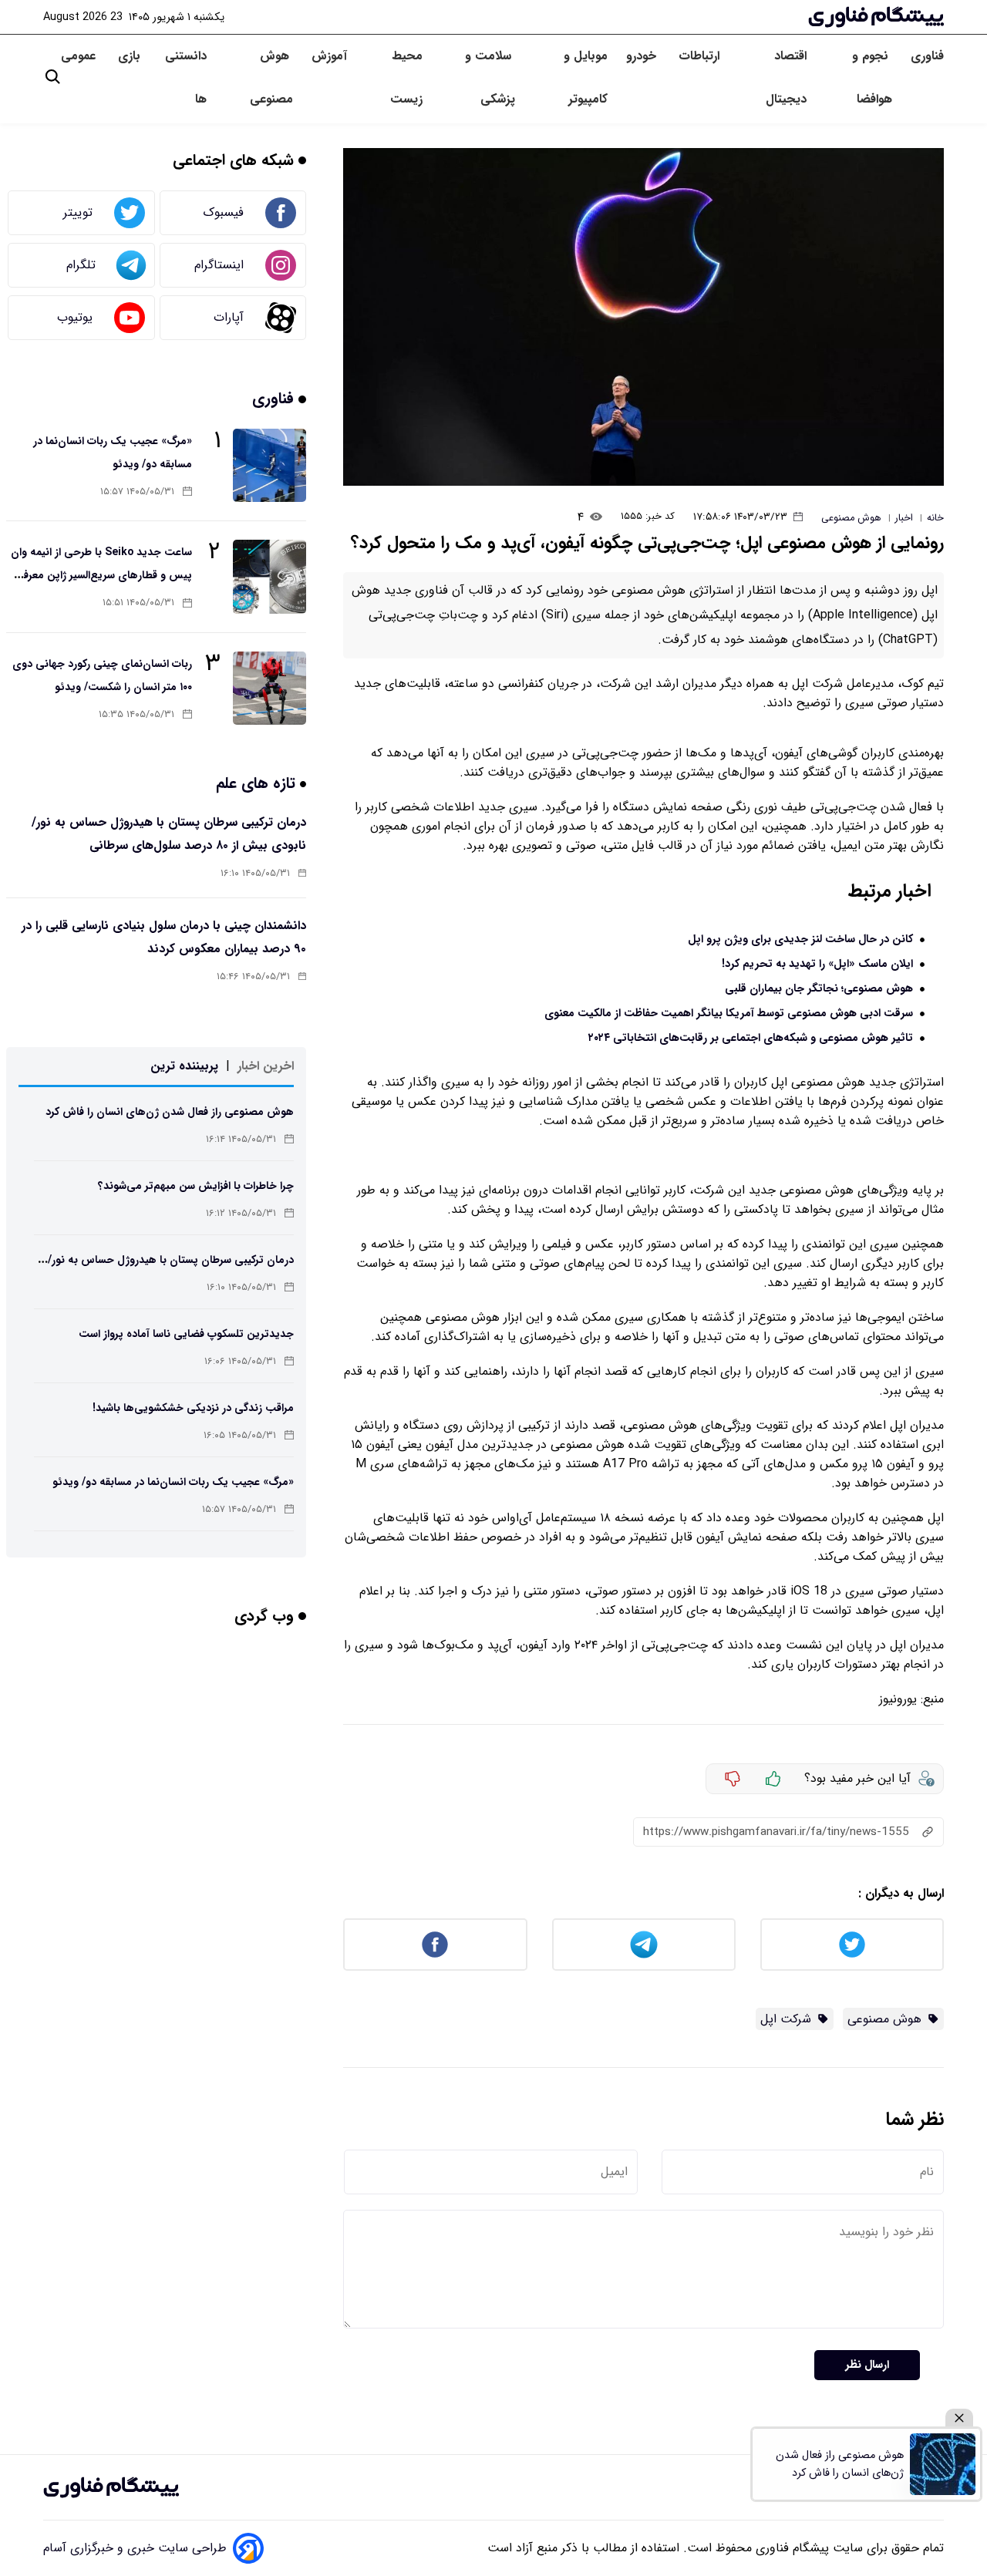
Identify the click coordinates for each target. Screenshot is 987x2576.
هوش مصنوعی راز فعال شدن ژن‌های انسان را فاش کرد (170, 1112)
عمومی (80, 56)
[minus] (733, 1779)
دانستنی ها (186, 77)
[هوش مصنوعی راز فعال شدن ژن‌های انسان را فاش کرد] (943, 2464)
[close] (959, 2418)
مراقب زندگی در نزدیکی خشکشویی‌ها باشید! (193, 1408)
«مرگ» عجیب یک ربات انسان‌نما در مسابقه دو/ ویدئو (173, 1482)
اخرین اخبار (266, 1066)
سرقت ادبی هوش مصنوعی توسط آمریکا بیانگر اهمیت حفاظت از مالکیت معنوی (729, 1014)
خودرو (643, 56)
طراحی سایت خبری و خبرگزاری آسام (135, 2548)
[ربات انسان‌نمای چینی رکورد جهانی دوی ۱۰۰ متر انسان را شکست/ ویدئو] (269, 688)
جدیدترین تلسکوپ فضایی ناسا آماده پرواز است (186, 1334)
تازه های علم (258, 783)
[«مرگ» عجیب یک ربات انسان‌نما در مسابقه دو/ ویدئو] (269, 465)
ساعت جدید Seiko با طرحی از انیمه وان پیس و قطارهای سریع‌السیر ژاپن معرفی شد (101, 575)
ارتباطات (701, 56)
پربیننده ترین (184, 1066)
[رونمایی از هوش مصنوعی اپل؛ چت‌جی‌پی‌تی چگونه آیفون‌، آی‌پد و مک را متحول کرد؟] (643, 317)
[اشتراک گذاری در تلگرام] (644, 1945)
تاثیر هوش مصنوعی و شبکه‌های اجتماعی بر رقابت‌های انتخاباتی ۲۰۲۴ (751, 1038)
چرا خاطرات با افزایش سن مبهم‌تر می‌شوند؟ (196, 1186)
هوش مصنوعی (271, 77)
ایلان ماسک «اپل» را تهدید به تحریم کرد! (817, 964)
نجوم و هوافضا (872, 77)
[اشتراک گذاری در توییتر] (852, 1945)
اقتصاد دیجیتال (786, 77)
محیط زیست (406, 77)
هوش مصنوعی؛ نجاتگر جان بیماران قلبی (819, 989)
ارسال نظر (867, 2365)
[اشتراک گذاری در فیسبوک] (435, 1945)
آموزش (329, 56)
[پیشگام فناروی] (111, 2487)
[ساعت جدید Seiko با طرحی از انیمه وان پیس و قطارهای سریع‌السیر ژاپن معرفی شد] (269, 576)
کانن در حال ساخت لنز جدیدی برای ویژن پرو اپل (800, 939)
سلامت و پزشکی (490, 77)
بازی (129, 56)
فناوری (927, 56)
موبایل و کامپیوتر (585, 77)
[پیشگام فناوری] (876, 17)
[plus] (773, 1779)
